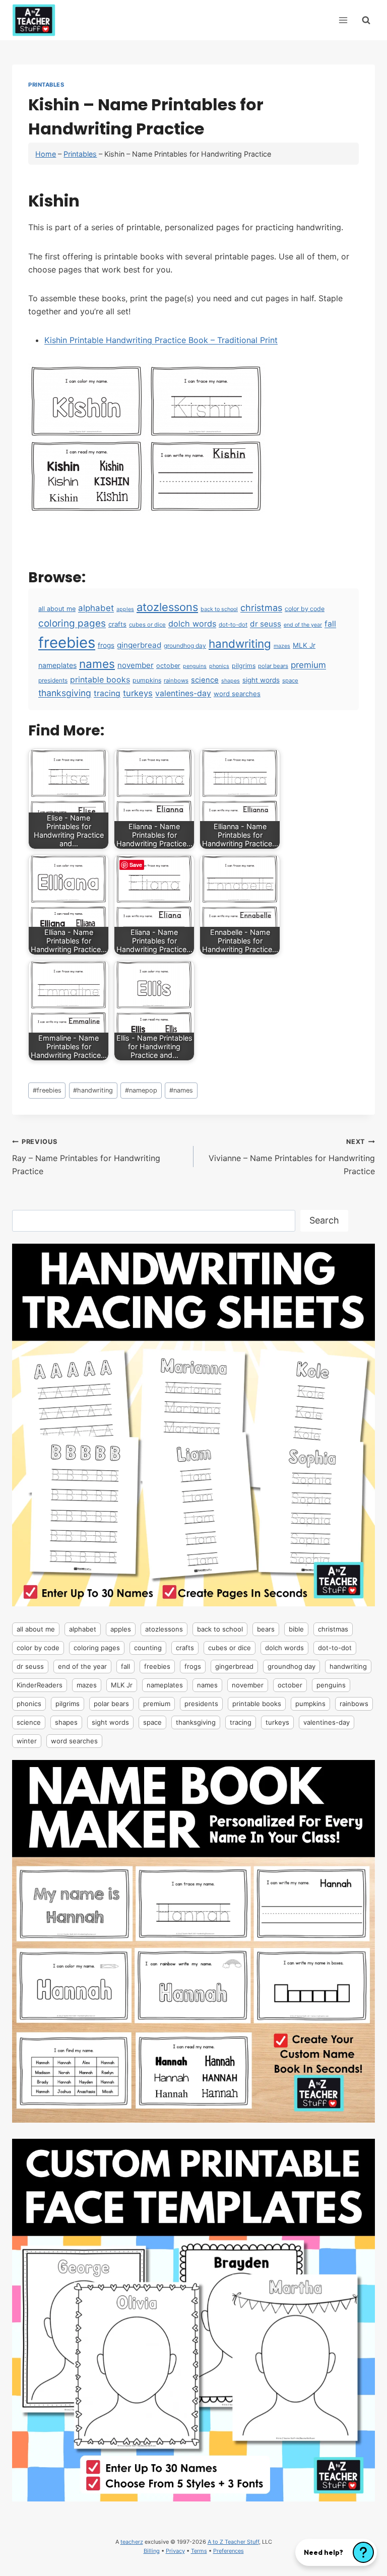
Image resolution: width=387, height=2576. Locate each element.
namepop (141, 1090)
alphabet (96, 608)
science (205, 680)
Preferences (229, 2551)
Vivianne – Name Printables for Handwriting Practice (292, 1157)
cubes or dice (147, 625)
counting (148, 1648)
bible (296, 1629)
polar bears (273, 666)
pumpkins (147, 680)
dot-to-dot (233, 625)
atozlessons (167, 607)
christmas (261, 607)
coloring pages (72, 623)
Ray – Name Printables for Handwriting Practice (86, 1157)
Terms (199, 2551)
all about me (57, 609)
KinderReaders (40, 1685)
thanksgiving (65, 693)
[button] (336, 2552)
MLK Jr (304, 645)
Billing (152, 2551)
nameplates (57, 665)
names (97, 664)
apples (125, 609)
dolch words (192, 624)
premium (308, 665)
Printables (46, 85)
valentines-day (183, 693)
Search (324, 1220)
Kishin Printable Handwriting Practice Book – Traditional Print (161, 340)
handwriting (240, 643)
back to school (219, 609)
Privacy (175, 2551)
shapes (231, 681)
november (136, 665)
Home (46, 154)
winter (27, 1741)
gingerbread (139, 645)
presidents (53, 680)
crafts (117, 624)
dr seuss (266, 624)
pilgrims (244, 666)
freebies (67, 642)
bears (266, 1629)
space (290, 681)
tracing (107, 693)
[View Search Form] (366, 20)
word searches (237, 694)
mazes (282, 646)
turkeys (138, 693)
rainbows (176, 681)
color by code (305, 609)
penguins (195, 666)
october (168, 666)
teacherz (132, 2542)
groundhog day (185, 646)
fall (330, 624)
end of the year (303, 625)
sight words (261, 680)
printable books (100, 680)
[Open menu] (343, 20)
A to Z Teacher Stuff (233, 2542)
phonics (219, 666)
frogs (106, 645)
